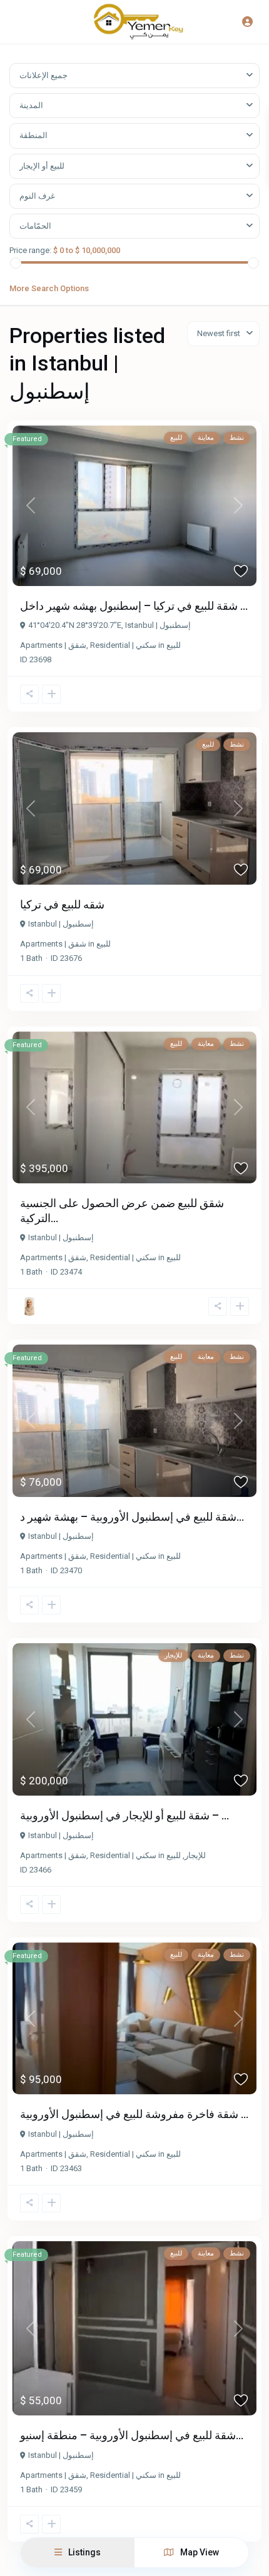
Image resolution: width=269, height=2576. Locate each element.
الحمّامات (35, 226)
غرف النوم (37, 196)
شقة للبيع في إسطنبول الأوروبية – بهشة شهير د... (132, 1517)
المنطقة (33, 135)
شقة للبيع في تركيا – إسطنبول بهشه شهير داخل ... (134, 606)
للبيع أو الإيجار (42, 166)
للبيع (174, 645)
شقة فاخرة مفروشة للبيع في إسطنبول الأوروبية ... (134, 2114)
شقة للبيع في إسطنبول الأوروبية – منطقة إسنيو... (132, 2435)
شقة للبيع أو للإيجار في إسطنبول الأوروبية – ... (124, 1815)
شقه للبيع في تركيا (62, 904)
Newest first (219, 333)
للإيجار (195, 1855)
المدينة (31, 105)
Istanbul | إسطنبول (158, 625)
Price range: (30, 250)
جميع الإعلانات (43, 75)
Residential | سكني (123, 645)
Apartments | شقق (53, 645)
